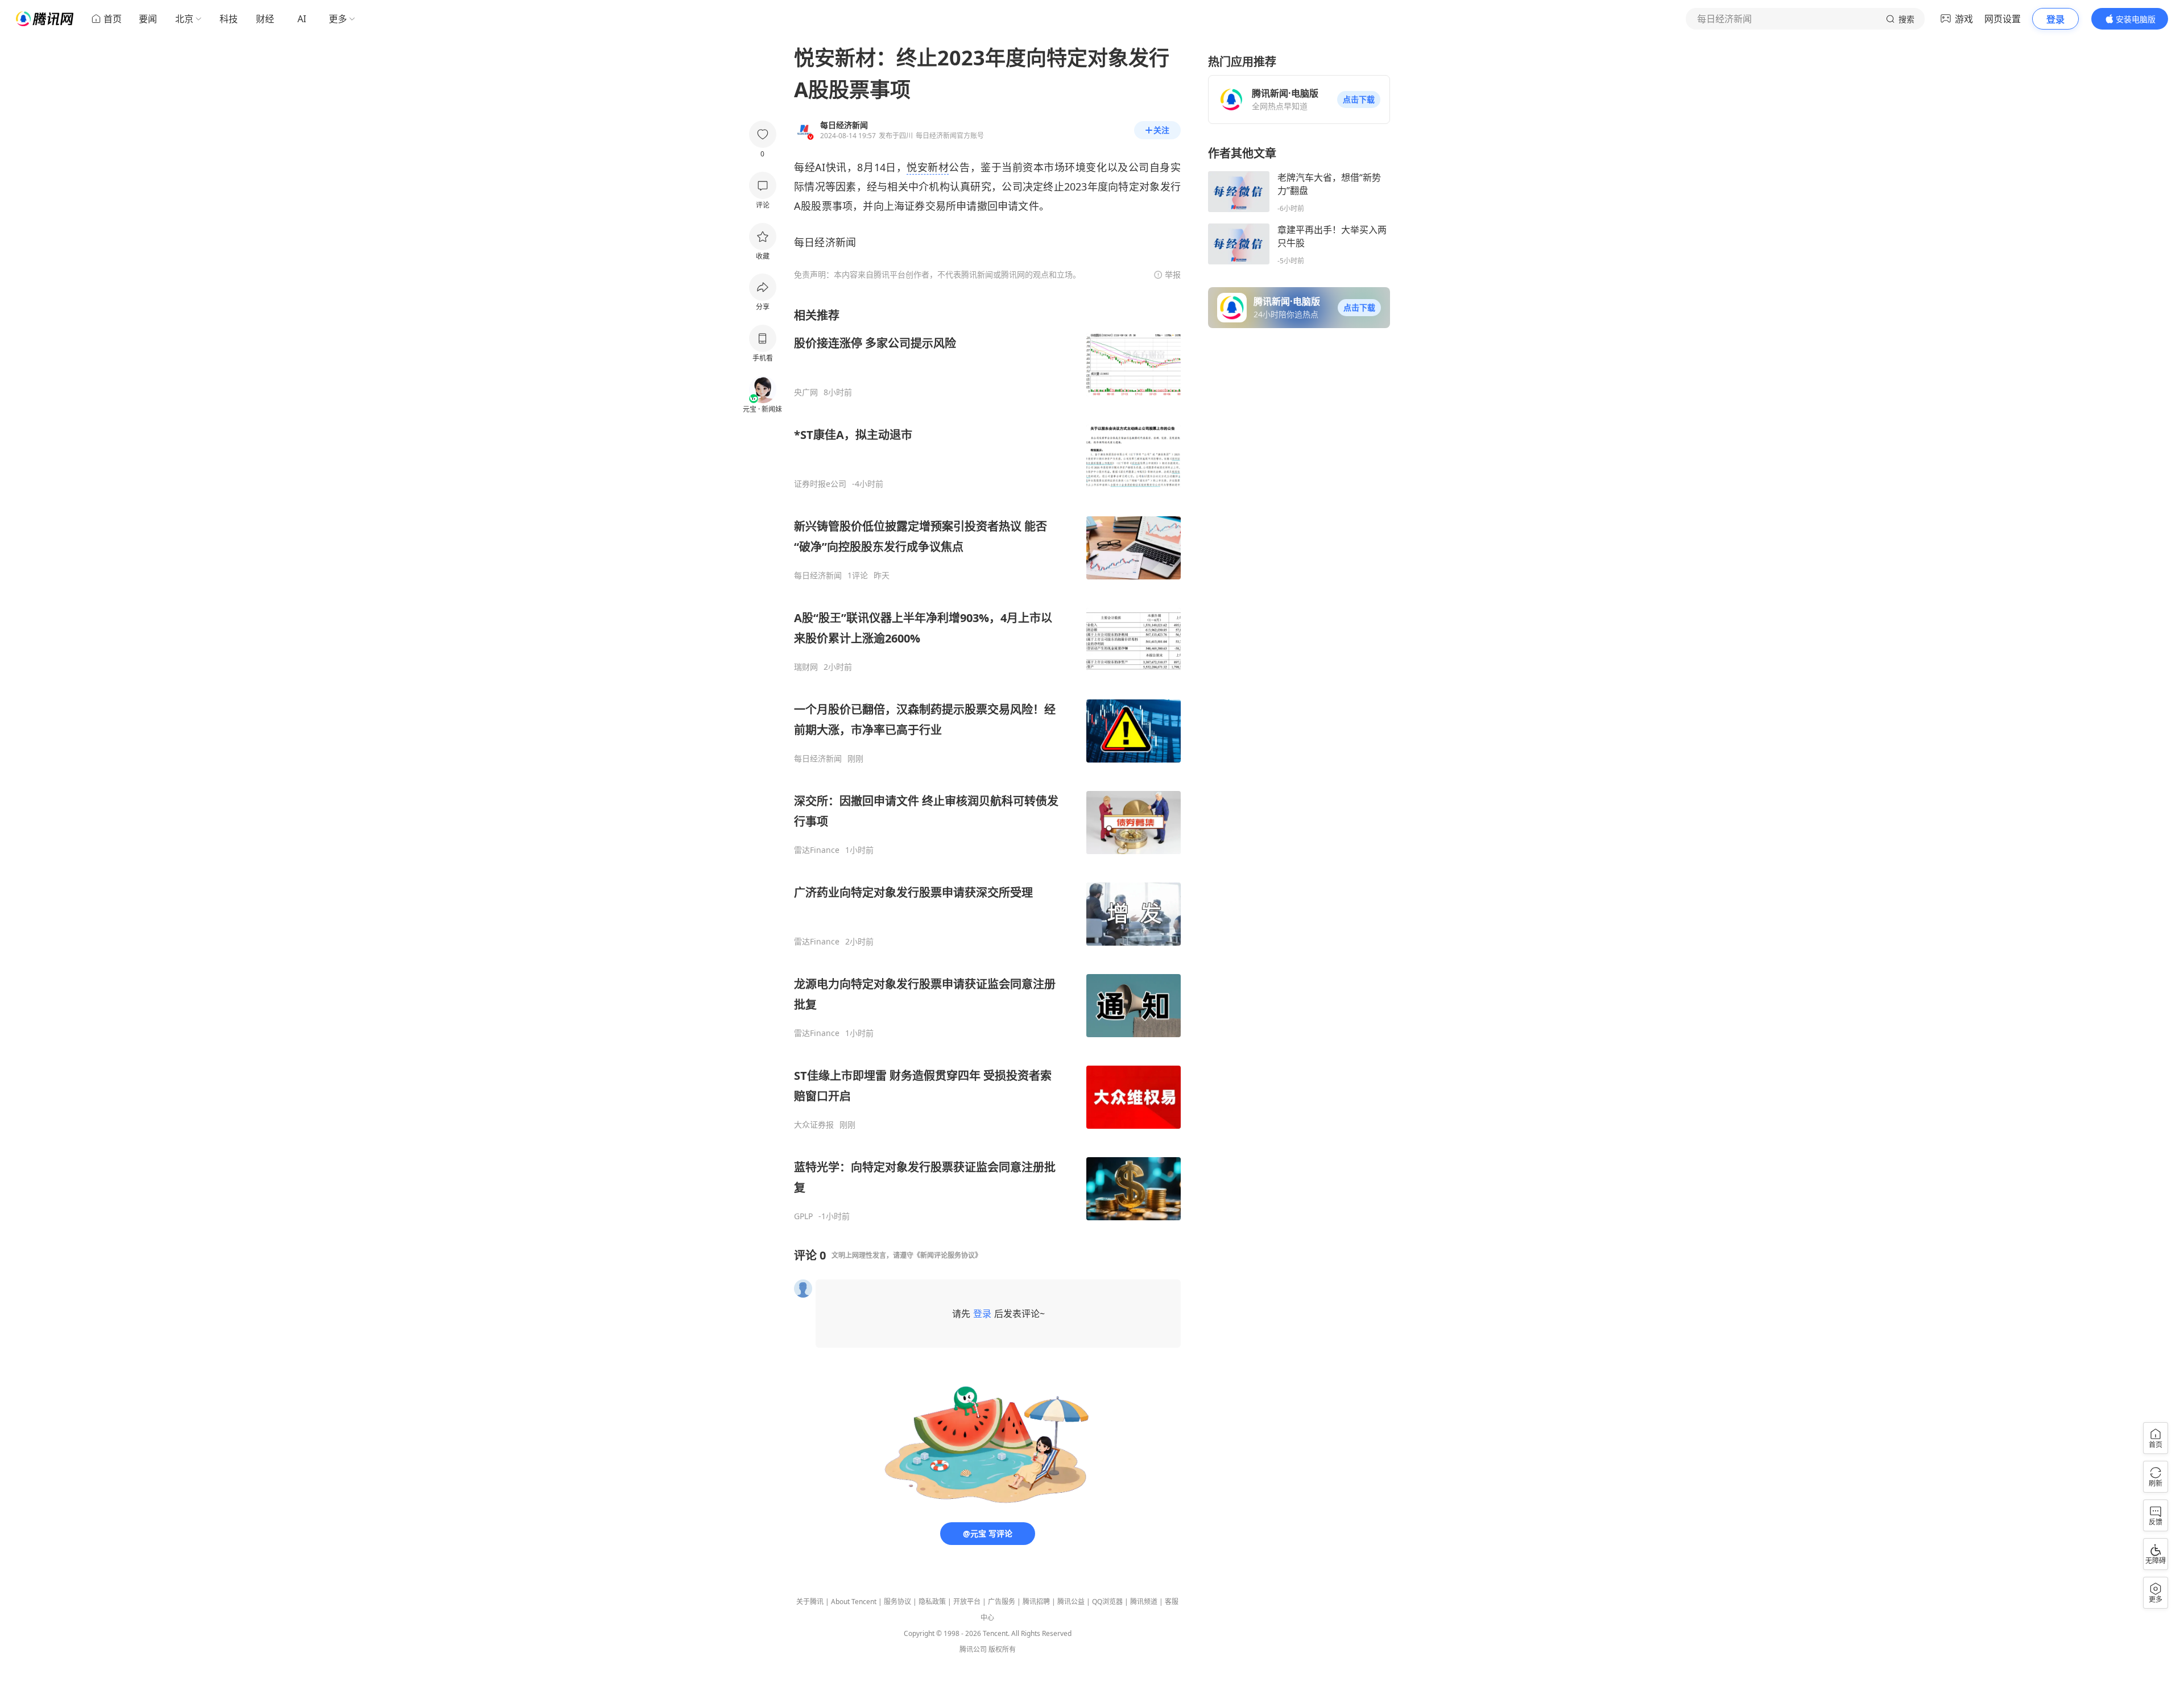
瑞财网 (806, 667)
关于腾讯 (810, 1602)
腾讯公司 (973, 1649)
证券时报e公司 (820, 484)
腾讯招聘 (1036, 1602)
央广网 (806, 392)
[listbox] (987, 765)
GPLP (803, 1216)
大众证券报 (814, 1125)
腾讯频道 (1144, 1602)
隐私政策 (932, 1602)
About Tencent (854, 1602)
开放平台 (967, 1602)
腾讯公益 (1071, 1602)
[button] (1359, 100)
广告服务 (1002, 1602)
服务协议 (897, 1602)
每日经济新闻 (818, 575)
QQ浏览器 (1107, 1602)
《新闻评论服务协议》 (948, 1255)
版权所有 (1002, 1649)
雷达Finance (817, 850)
